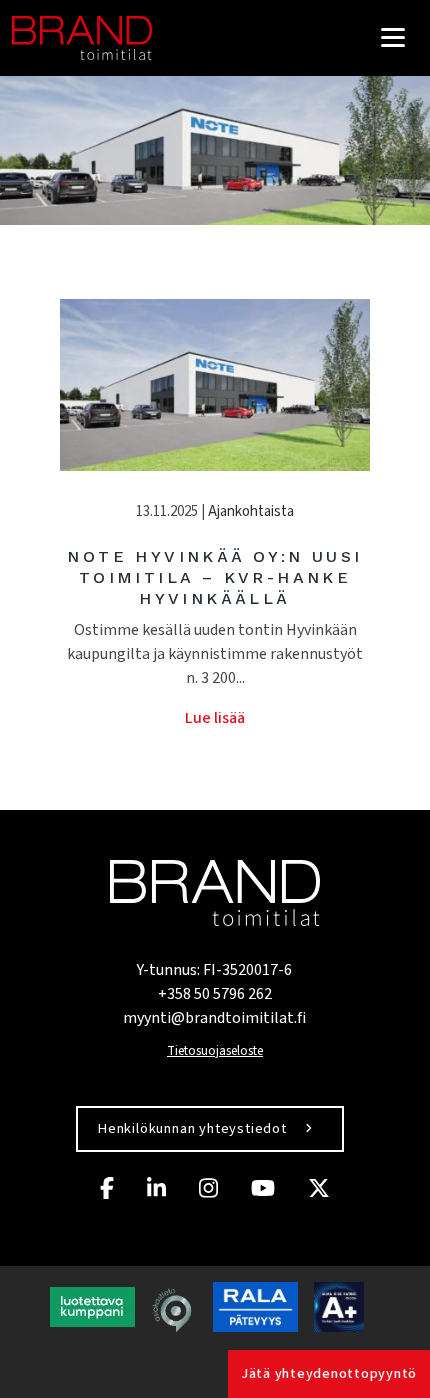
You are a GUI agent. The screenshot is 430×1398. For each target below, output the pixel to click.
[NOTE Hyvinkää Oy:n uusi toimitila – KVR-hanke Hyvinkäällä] (214, 385)
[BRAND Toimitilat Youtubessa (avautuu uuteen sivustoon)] (263, 1188)
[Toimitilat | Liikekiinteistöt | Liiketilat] (82, 38)
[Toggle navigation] (393, 37)
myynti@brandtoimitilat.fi (214, 1018)
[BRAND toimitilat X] (319, 1188)
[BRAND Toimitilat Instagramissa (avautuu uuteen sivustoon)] (208, 1188)
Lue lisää (215, 718)
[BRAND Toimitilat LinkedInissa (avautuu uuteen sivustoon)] (156, 1188)
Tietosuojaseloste (215, 1051)
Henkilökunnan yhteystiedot (192, 1128)
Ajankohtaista (251, 511)
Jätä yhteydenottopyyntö (329, 1374)
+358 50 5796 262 (215, 994)
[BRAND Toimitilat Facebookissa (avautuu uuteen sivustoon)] (107, 1188)
